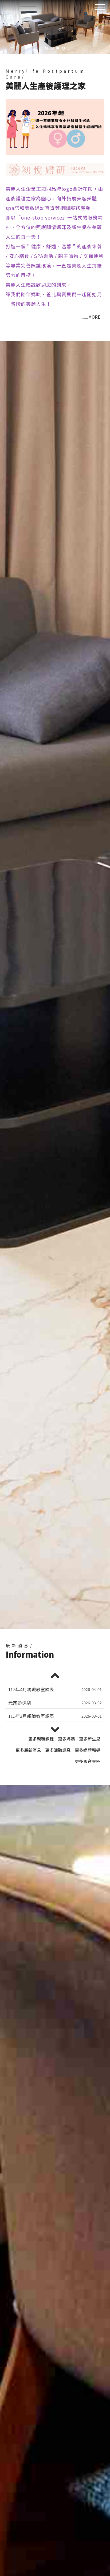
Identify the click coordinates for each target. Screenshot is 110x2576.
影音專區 (88, 1761)
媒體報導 (88, 1750)
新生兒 (90, 1739)
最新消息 (28, 1750)
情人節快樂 (20, 1703)
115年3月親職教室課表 (31, 1689)
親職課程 (41, 1739)
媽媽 (66, 1739)
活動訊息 (58, 1750)
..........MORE (89, 317)
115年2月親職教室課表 (31, 1716)
